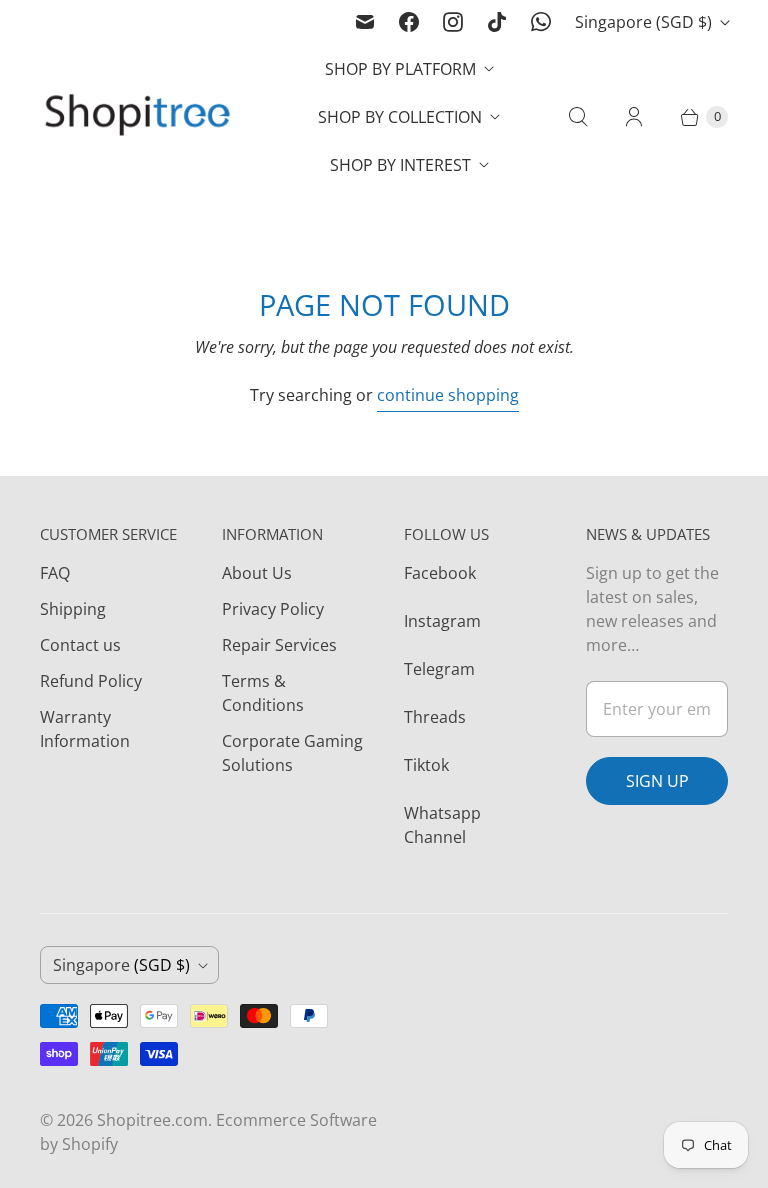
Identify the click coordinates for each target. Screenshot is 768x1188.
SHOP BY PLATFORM (400, 69)
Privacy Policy (273, 609)
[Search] (578, 117)
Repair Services (279, 645)
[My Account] (634, 117)
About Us (257, 573)
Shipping (73, 609)
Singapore (643, 22)
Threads (435, 717)
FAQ (55, 573)
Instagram (442, 621)
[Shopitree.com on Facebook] (409, 22)
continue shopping (448, 395)
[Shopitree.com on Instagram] (453, 22)
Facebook (440, 573)
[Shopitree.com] (140, 117)
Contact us (80, 645)
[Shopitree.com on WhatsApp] (541, 22)
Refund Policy (91, 681)
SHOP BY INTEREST (400, 165)
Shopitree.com (152, 1120)
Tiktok (426, 765)
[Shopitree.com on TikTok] (497, 22)
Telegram (439, 669)
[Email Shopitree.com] (365, 22)
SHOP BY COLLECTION (400, 117)
